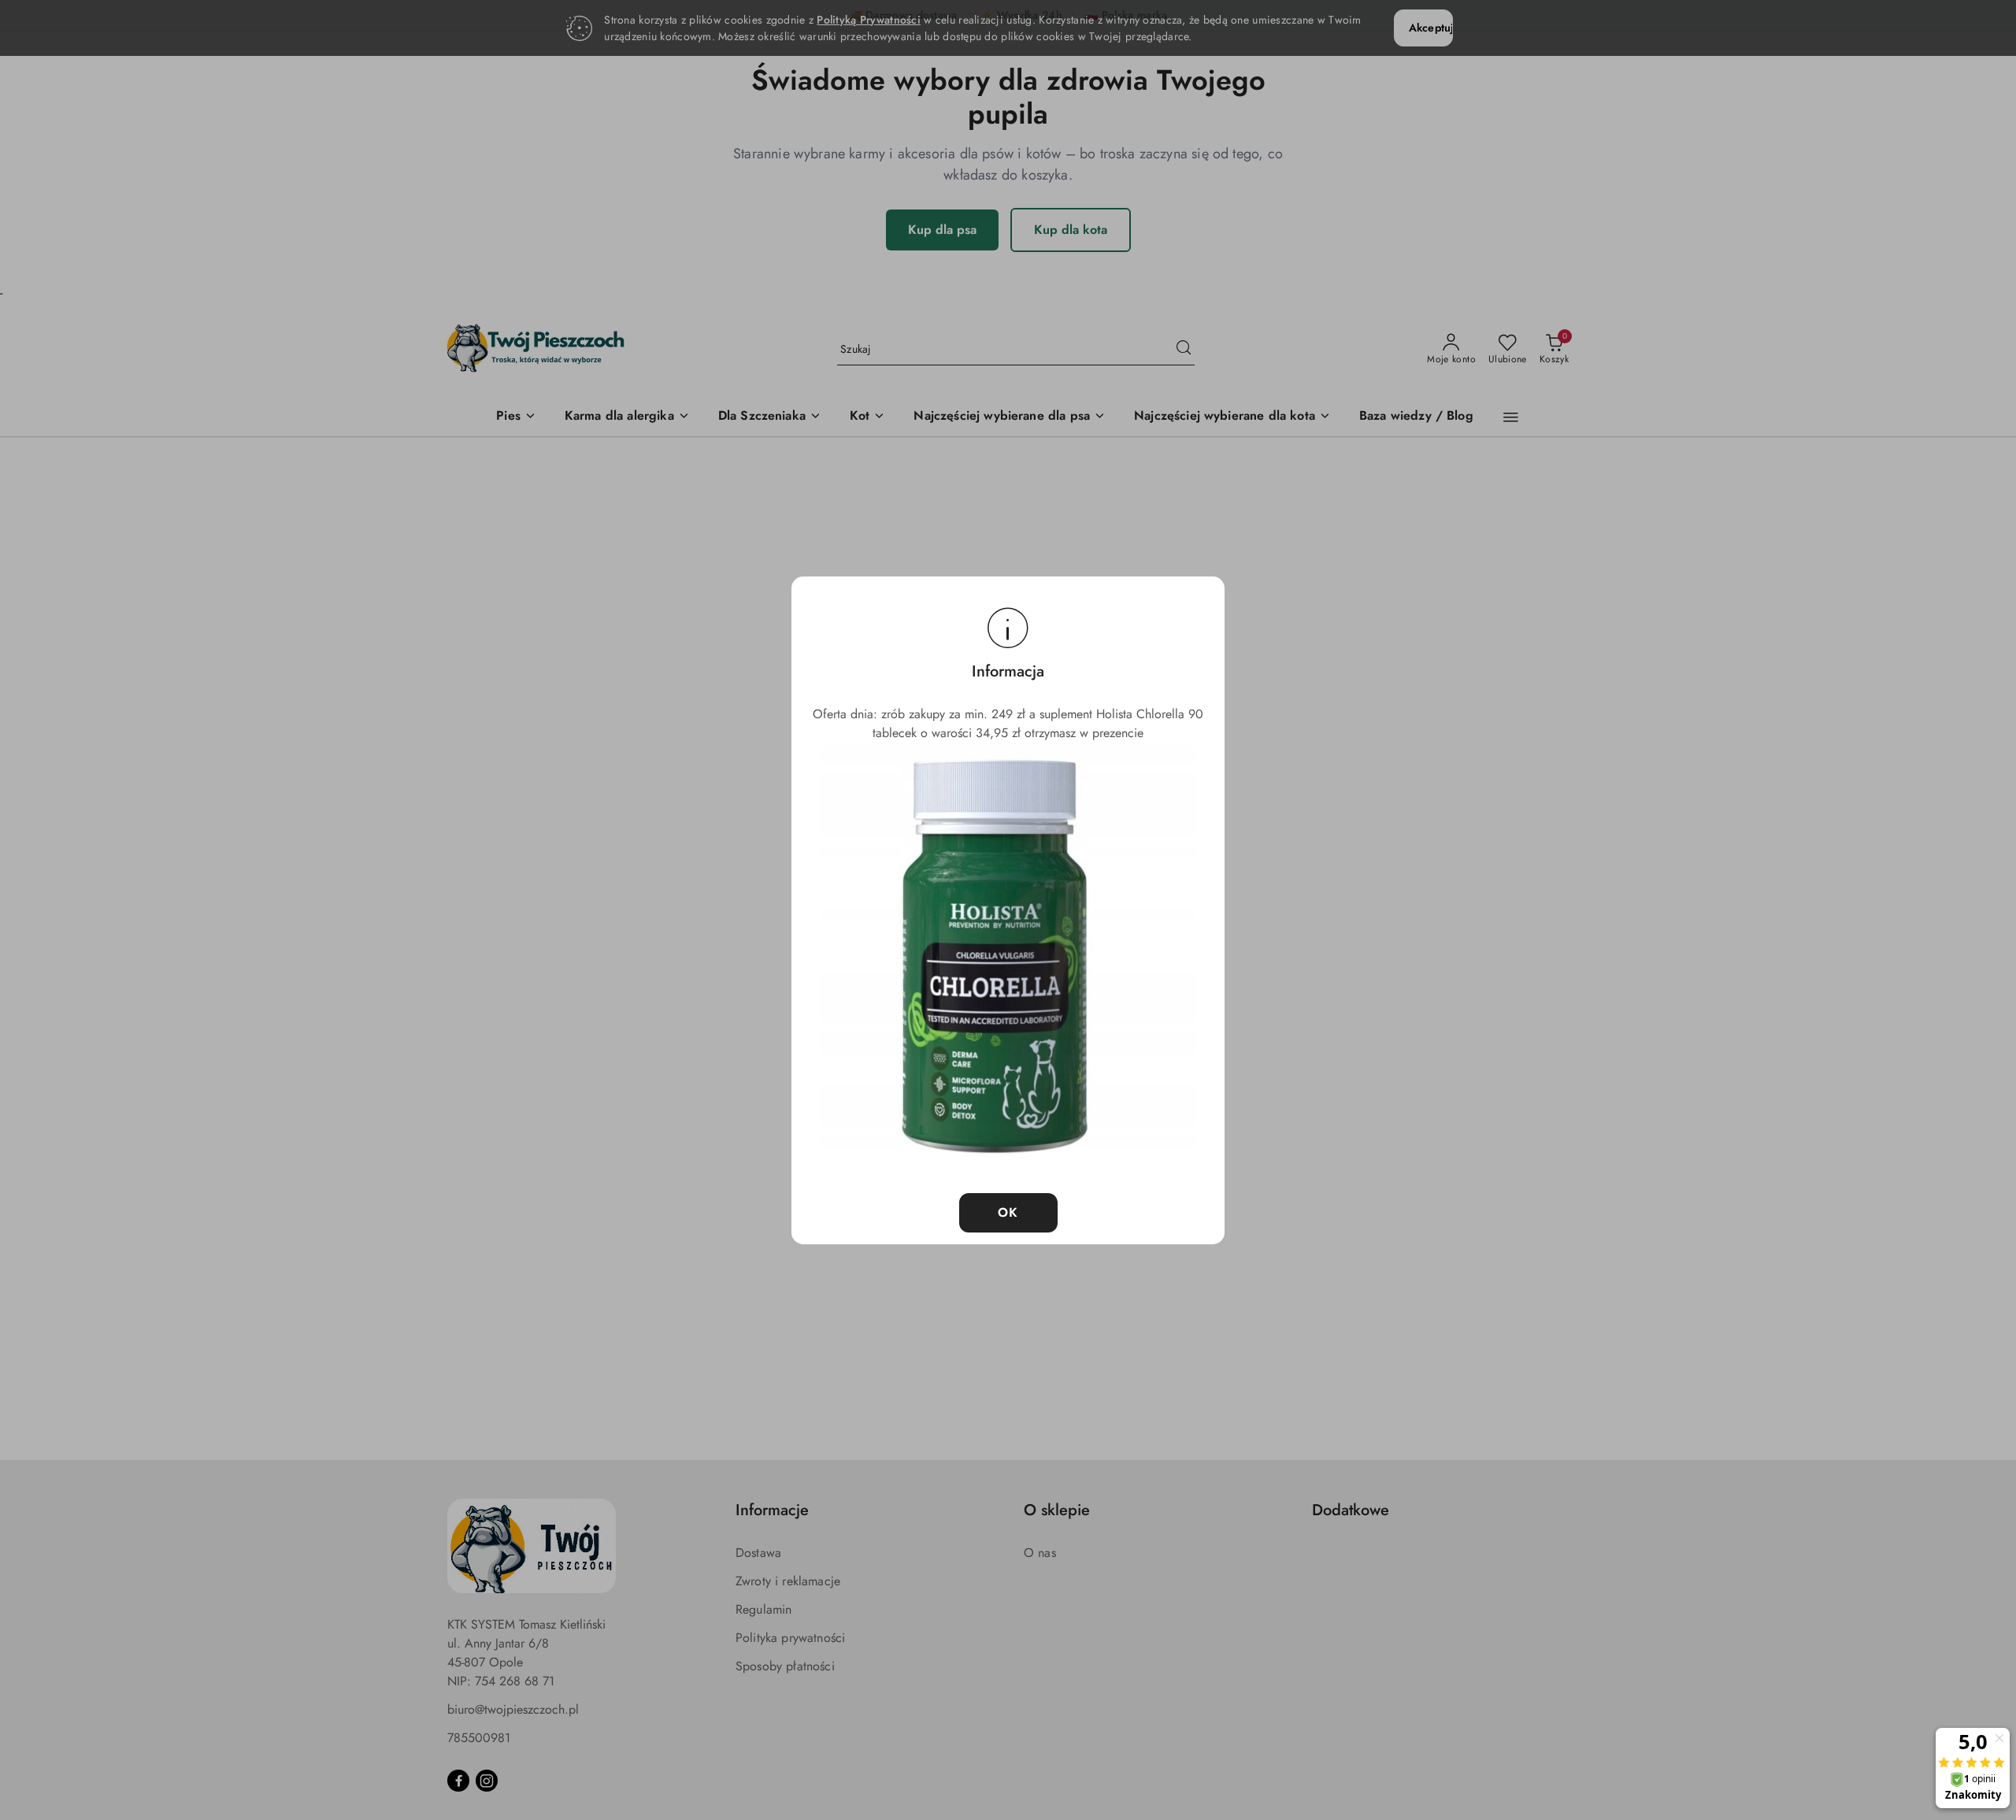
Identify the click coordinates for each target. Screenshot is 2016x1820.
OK (1008, 1212)
